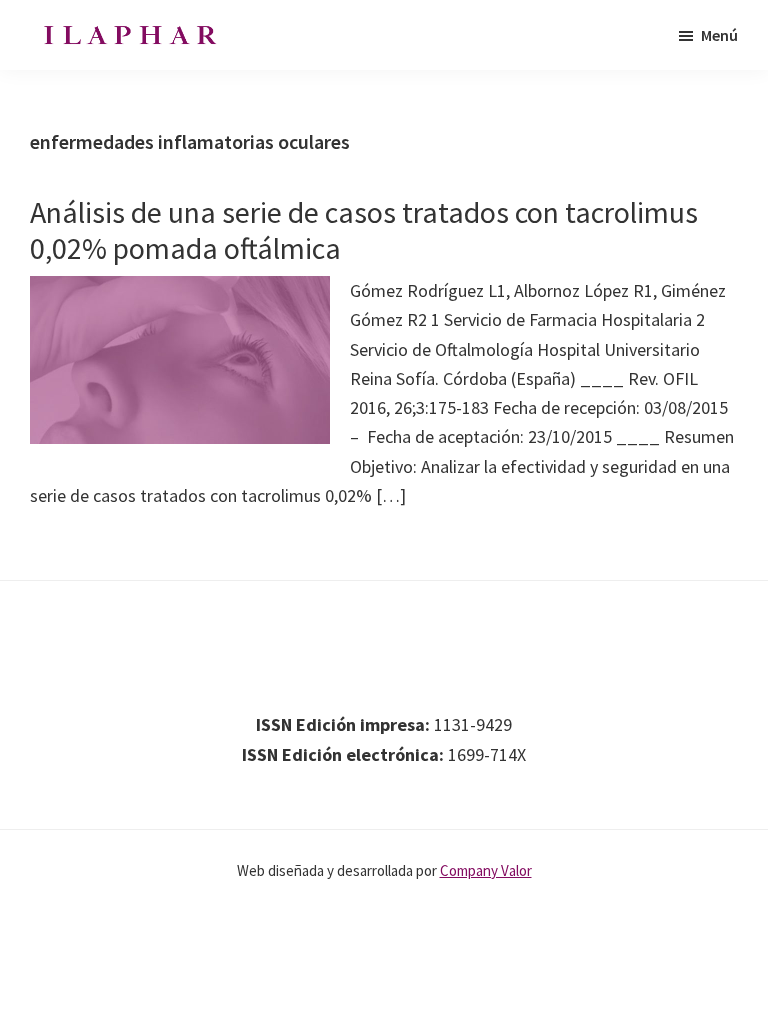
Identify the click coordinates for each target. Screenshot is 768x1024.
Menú (719, 35)
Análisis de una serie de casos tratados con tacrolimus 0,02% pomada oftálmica (364, 230)
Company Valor (486, 870)
